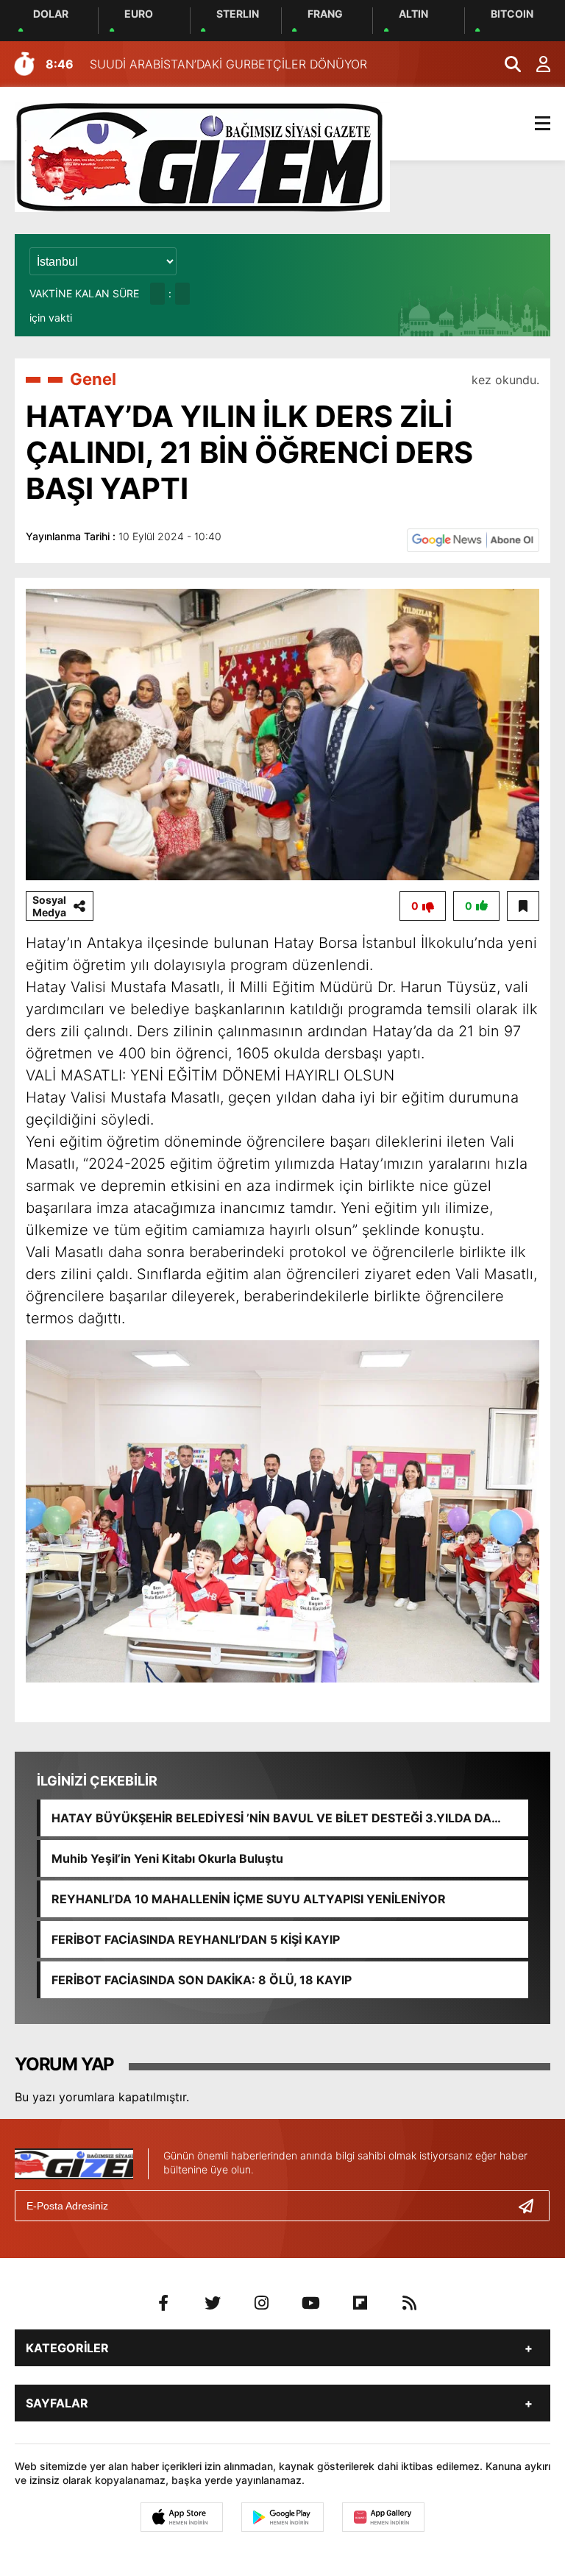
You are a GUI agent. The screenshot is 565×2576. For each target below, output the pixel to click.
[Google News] (473, 539)
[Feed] (410, 2303)
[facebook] (163, 2303)
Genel (93, 379)
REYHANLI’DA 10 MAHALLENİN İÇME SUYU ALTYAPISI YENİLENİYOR (249, 1899)
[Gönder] (532, 2206)
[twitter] (213, 2303)
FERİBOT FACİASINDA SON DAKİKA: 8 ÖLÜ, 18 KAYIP (202, 1980)
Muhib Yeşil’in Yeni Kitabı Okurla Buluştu (167, 1858)
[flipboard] (360, 2303)
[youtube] (311, 2303)
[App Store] (182, 2517)
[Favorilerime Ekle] (523, 906)
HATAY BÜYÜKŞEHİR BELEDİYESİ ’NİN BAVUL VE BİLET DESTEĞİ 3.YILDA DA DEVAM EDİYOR (271, 1818)
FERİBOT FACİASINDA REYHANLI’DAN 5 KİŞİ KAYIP (196, 1939)
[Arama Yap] (506, 64)
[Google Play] (282, 2517)
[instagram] (262, 2303)
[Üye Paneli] (536, 64)
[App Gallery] (383, 2517)
